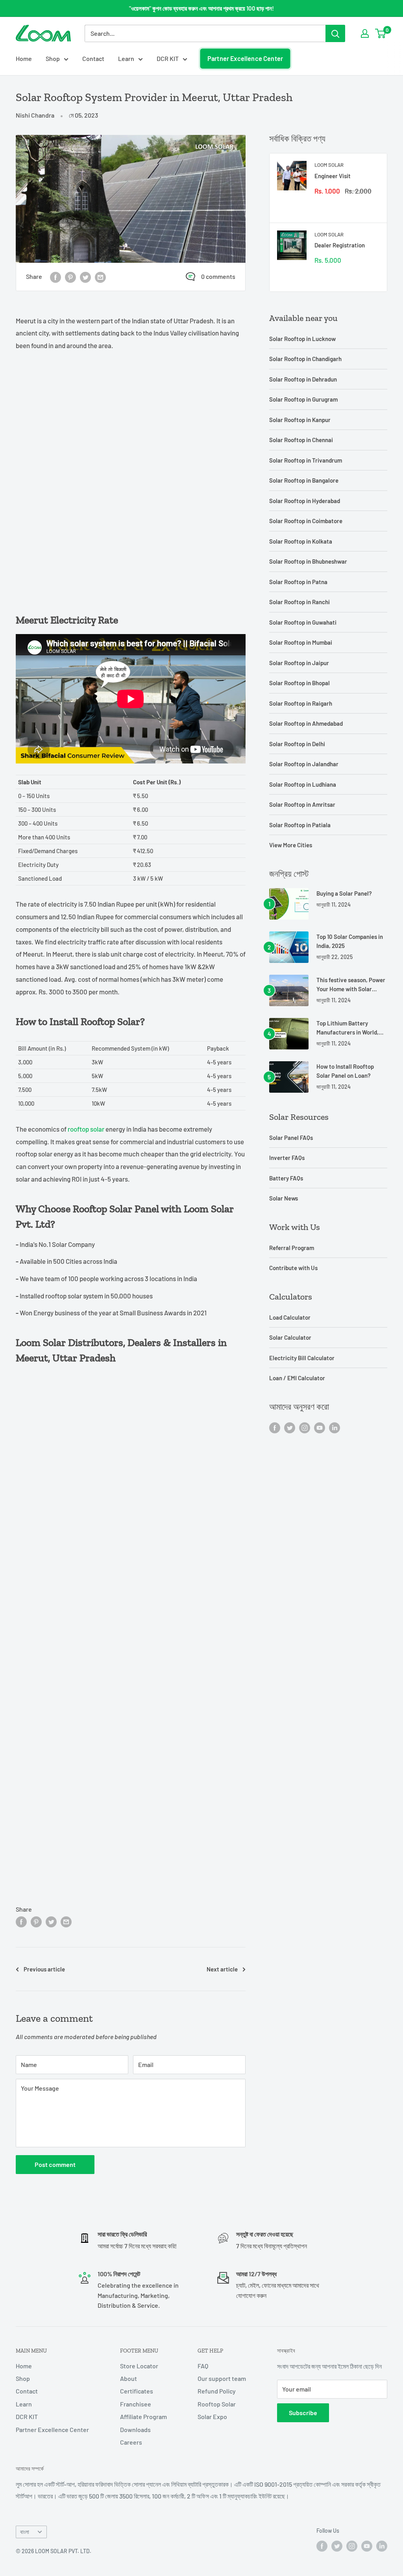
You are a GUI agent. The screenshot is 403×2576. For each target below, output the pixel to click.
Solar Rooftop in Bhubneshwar (308, 561)
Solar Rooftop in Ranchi (299, 602)
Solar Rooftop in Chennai (301, 440)
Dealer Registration (340, 245)
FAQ (203, 2366)
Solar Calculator (290, 1337)
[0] (381, 33)
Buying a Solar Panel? (344, 893)
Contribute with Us (293, 1268)
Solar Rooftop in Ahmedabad (306, 723)
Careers (131, 2442)
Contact (93, 58)
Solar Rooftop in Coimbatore (306, 521)
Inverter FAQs (287, 1158)
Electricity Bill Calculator (302, 1358)
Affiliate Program (143, 2416)
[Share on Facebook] (55, 277)
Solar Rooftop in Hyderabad (305, 501)
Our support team (222, 2378)
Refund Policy (217, 2391)
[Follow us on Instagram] (305, 1427)
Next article (222, 1969)
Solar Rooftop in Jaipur (299, 663)
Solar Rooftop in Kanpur (300, 420)
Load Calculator (290, 1317)
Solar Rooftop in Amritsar (302, 804)
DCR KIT (168, 58)
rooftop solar (85, 1129)
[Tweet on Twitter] (85, 277)
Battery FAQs (286, 1178)
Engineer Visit (333, 176)
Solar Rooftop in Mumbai (301, 642)
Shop (53, 58)
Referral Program (292, 1248)
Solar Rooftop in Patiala (300, 825)
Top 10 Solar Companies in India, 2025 (350, 941)
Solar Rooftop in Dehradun (303, 379)
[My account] (365, 33)
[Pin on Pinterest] (70, 277)
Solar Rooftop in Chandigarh (305, 359)
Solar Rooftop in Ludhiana (303, 784)
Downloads (135, 2429)
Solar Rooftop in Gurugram (303, 399)
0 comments (218, 276)
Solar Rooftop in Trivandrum (306, 460)
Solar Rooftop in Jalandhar (304, 764)
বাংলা (25, 2532)
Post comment (55, 2164)
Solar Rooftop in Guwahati (303, 622)
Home (24, 58)
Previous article (44, 1969)
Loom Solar (329, 165)
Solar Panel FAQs (291, 1138)
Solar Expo (212, 2416)
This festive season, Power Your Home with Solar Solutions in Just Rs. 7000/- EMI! (351, 985)
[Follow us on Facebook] (275, 1427)
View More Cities (291, 845)
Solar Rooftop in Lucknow (302, 339)
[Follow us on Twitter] (290, 1427)
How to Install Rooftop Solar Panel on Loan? (345, 1071)
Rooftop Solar (217, 2404)
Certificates (137, 2391)
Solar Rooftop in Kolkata (301, 541)
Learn (126, 58)
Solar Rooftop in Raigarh (301, 703)
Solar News (284, 1198)
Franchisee (136, 2404)
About (128, 2378)
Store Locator (139, 2366)
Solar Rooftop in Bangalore (304, 480)
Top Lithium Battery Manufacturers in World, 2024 (348, 1028)
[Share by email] (100, 277)
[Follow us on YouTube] (320, 1427)
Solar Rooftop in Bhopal (299, 683)
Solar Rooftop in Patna (298, 582)
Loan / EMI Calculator (297, 1378)
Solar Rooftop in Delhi (297, 744)
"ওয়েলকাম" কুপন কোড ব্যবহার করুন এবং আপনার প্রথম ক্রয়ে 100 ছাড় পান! (201, 8)
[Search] (335, 33)
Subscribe (303, 2413)
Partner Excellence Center (245, 58)
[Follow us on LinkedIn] (335, 1427)
